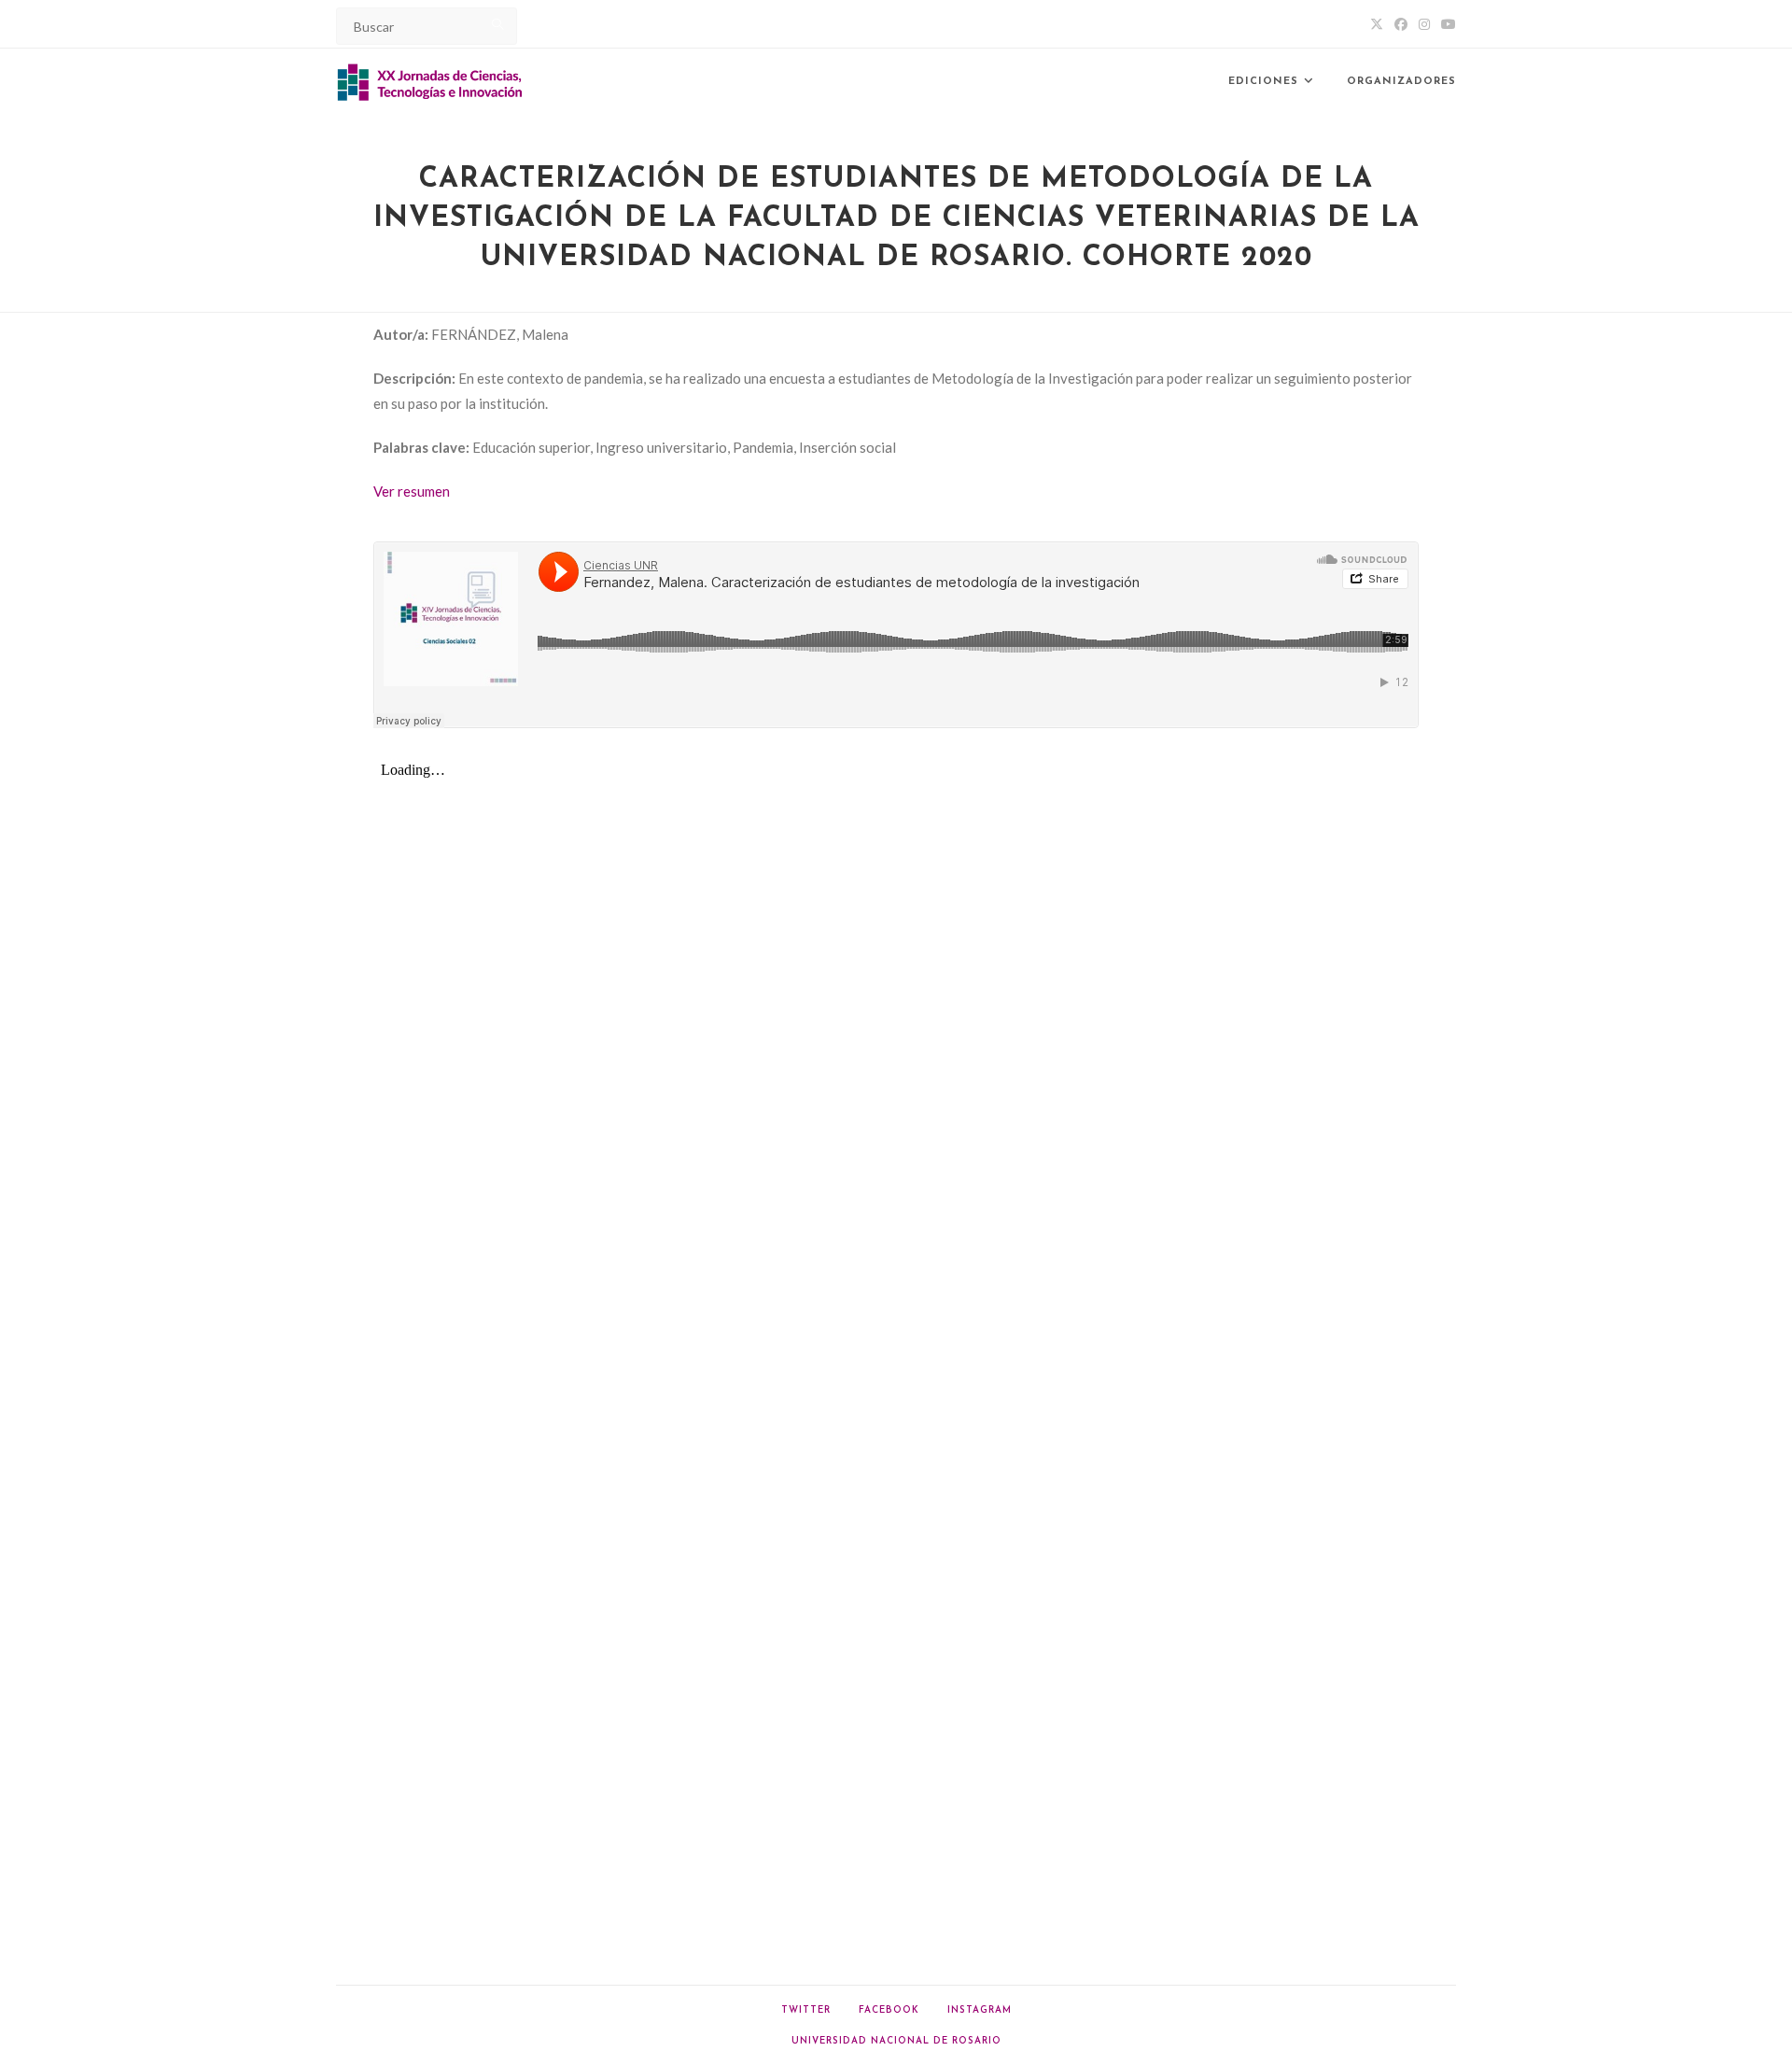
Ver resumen (412, 491)
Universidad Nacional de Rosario (896, 2041)
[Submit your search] (498, 24)
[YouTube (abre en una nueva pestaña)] (1446, 24)
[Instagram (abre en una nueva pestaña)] (1424, 24)
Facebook (889, 2010)
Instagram (980, 2010)
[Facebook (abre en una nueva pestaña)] (1401, 24)
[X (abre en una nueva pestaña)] (1377, 24)
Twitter (806, 2010)
